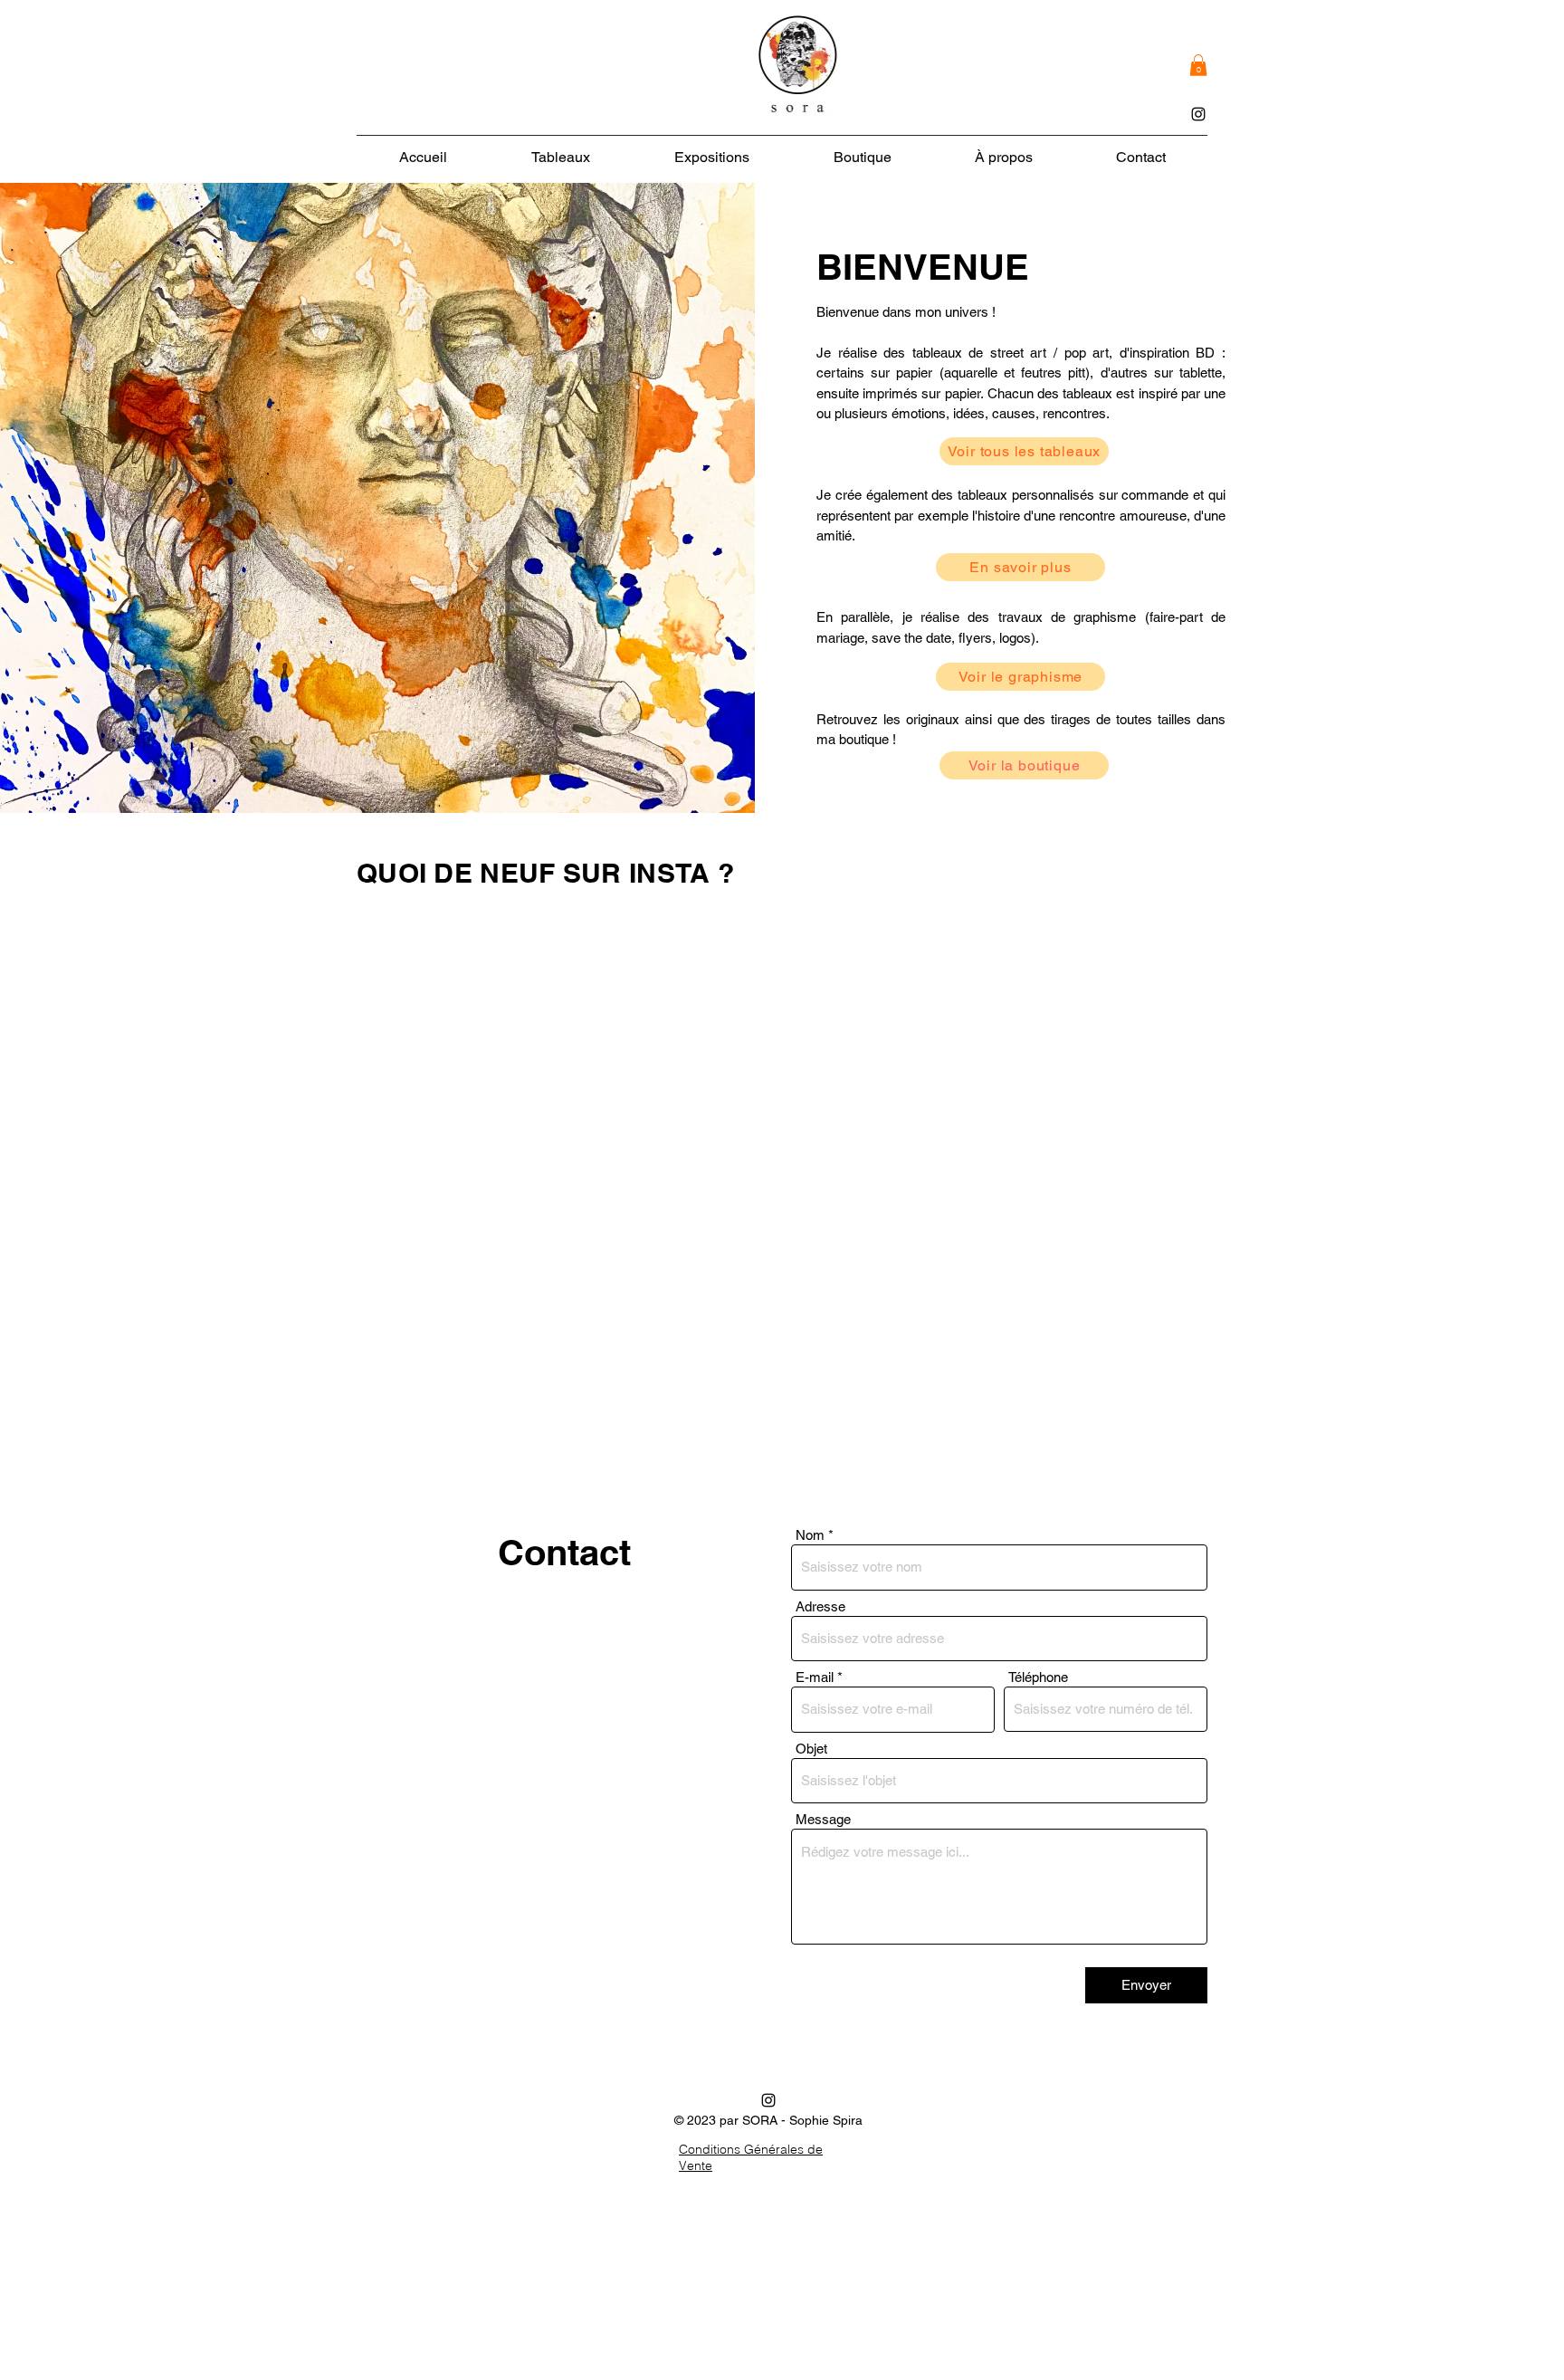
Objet (811, 1749)
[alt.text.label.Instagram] (1198, 114)
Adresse (820, 1606)
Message (823, 1819)
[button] (1198, 65)
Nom (810, 1535)
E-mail (815, 1677)
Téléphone (1038, 1677)
